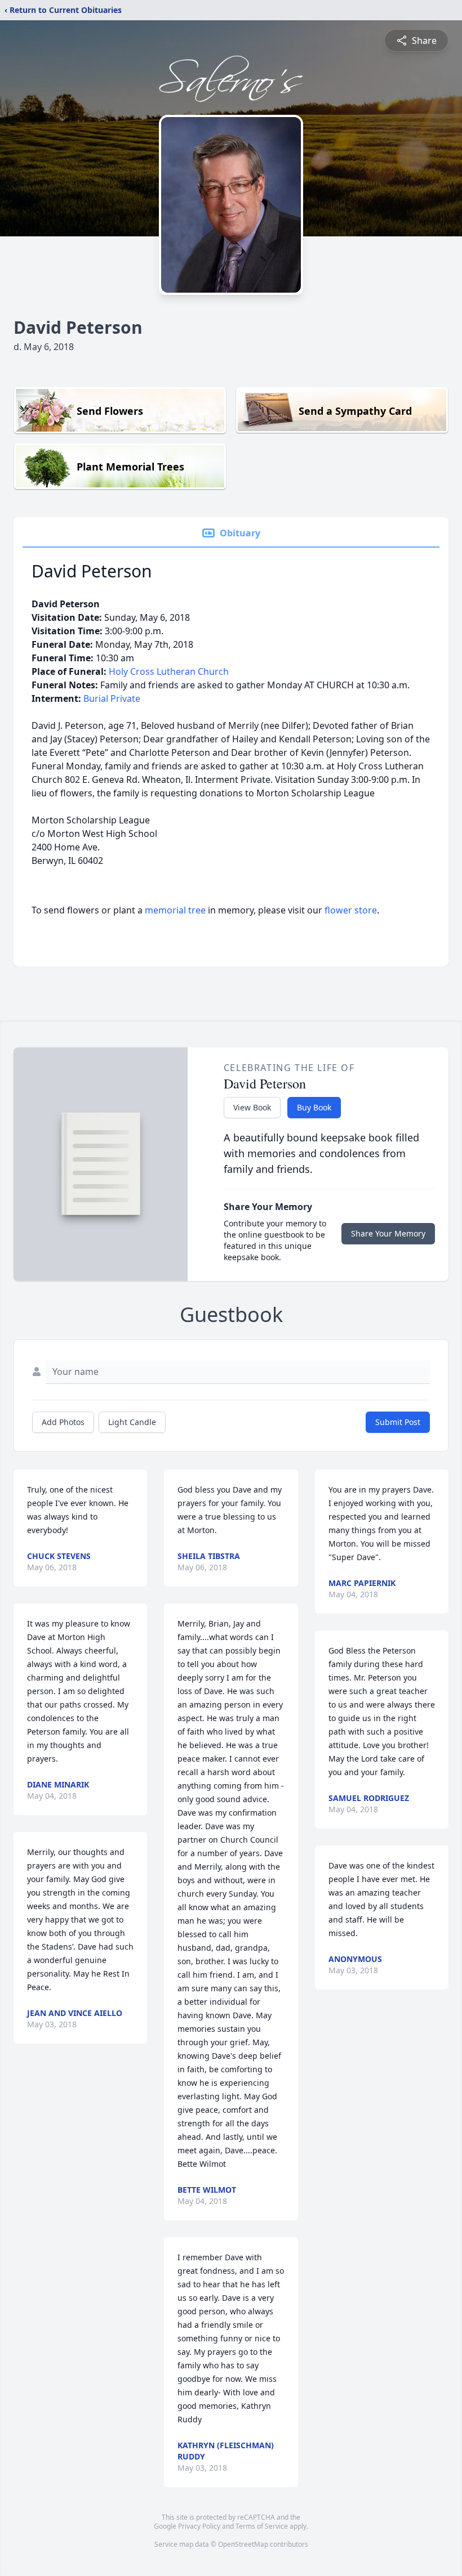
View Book (252, 1107)
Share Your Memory (388, 1233)
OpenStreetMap (243, 2544)
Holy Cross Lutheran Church (169, 671)
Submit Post (398, 1422)
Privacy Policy (199, 2526)
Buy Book (314, 1107)
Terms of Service (262, 2526)
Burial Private (112, 698)
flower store (351, 910)
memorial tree (175, 910)
